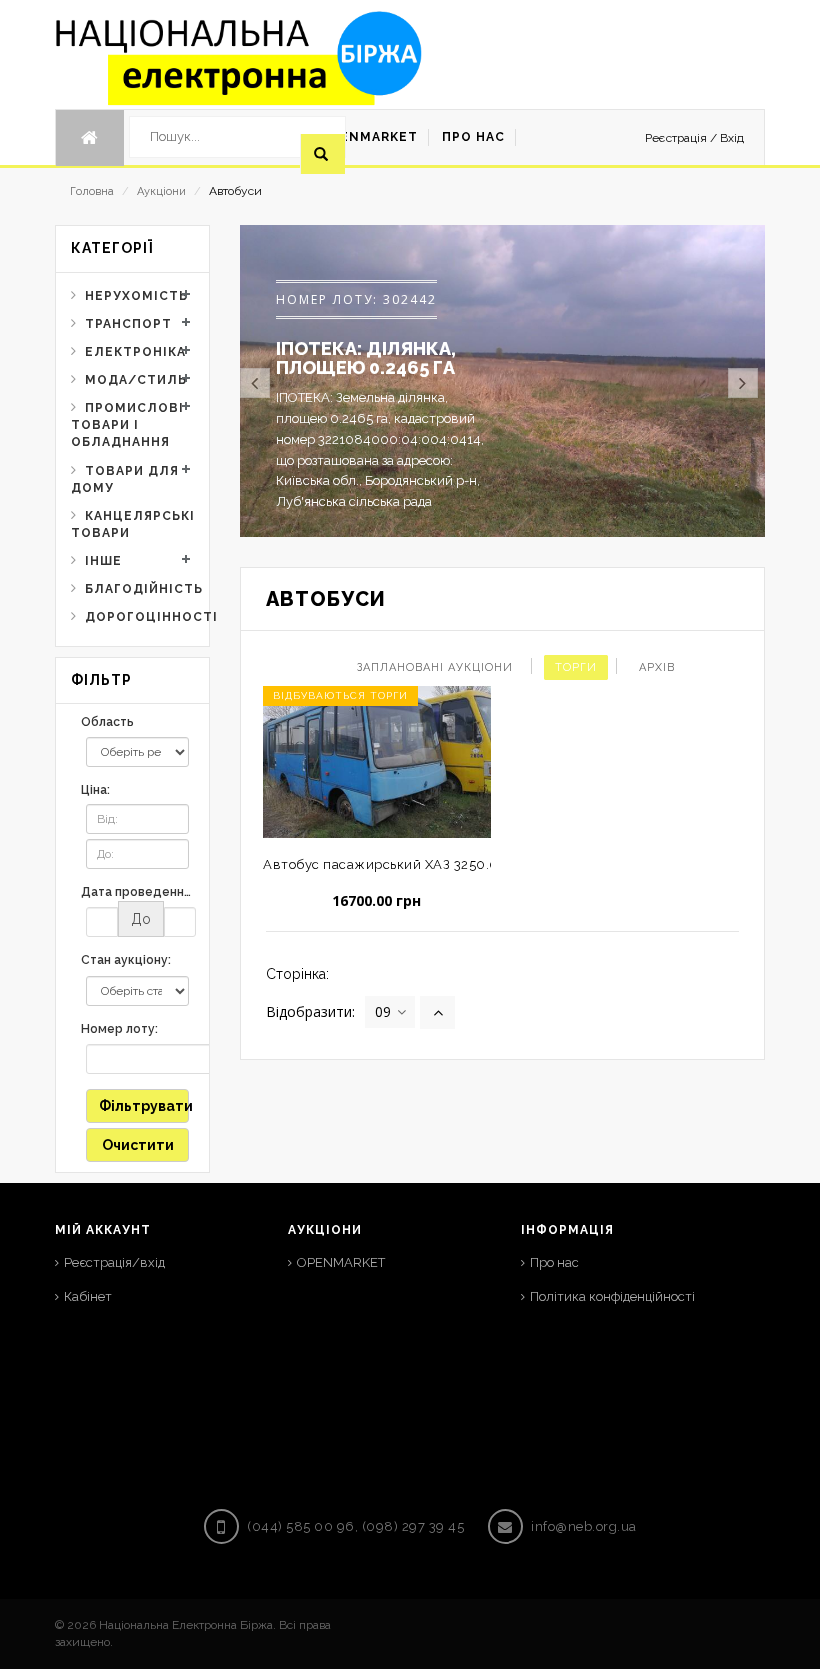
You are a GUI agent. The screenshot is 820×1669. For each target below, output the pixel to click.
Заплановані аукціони (435, 667)
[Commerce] (238, 58)
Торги (576, 667)
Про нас (554, 1262)
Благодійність (139, 589)
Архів (657, 667)
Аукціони (161, 191)
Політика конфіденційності (612, 1296)
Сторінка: (297, 974)
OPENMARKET (341, 1262)
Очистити (138, 1145)
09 (383, 1011)
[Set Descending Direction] (437, 1012)
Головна (92, 191)
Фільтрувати (144, 1106)
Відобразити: (310, 1011)
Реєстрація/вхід (114, 1262)
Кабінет (88, 1296)
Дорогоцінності (139, 617)
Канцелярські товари (132, 524)
